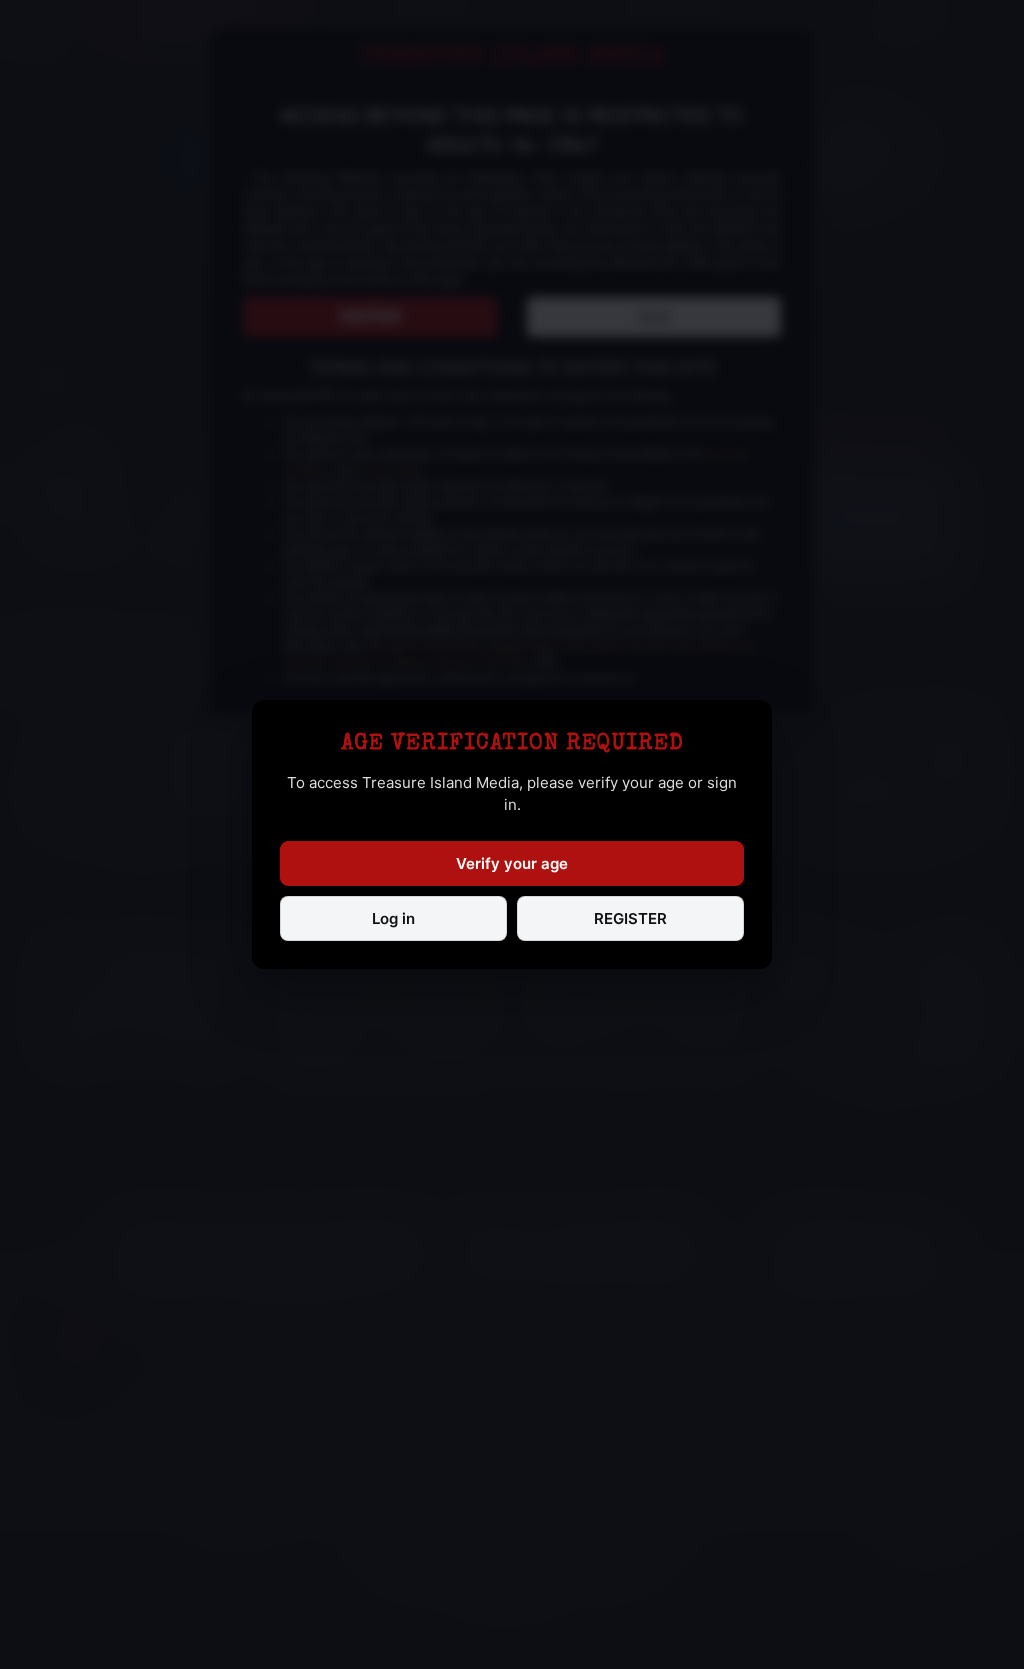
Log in (393, 918)
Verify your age (512, 863)
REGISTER (630, 918)
